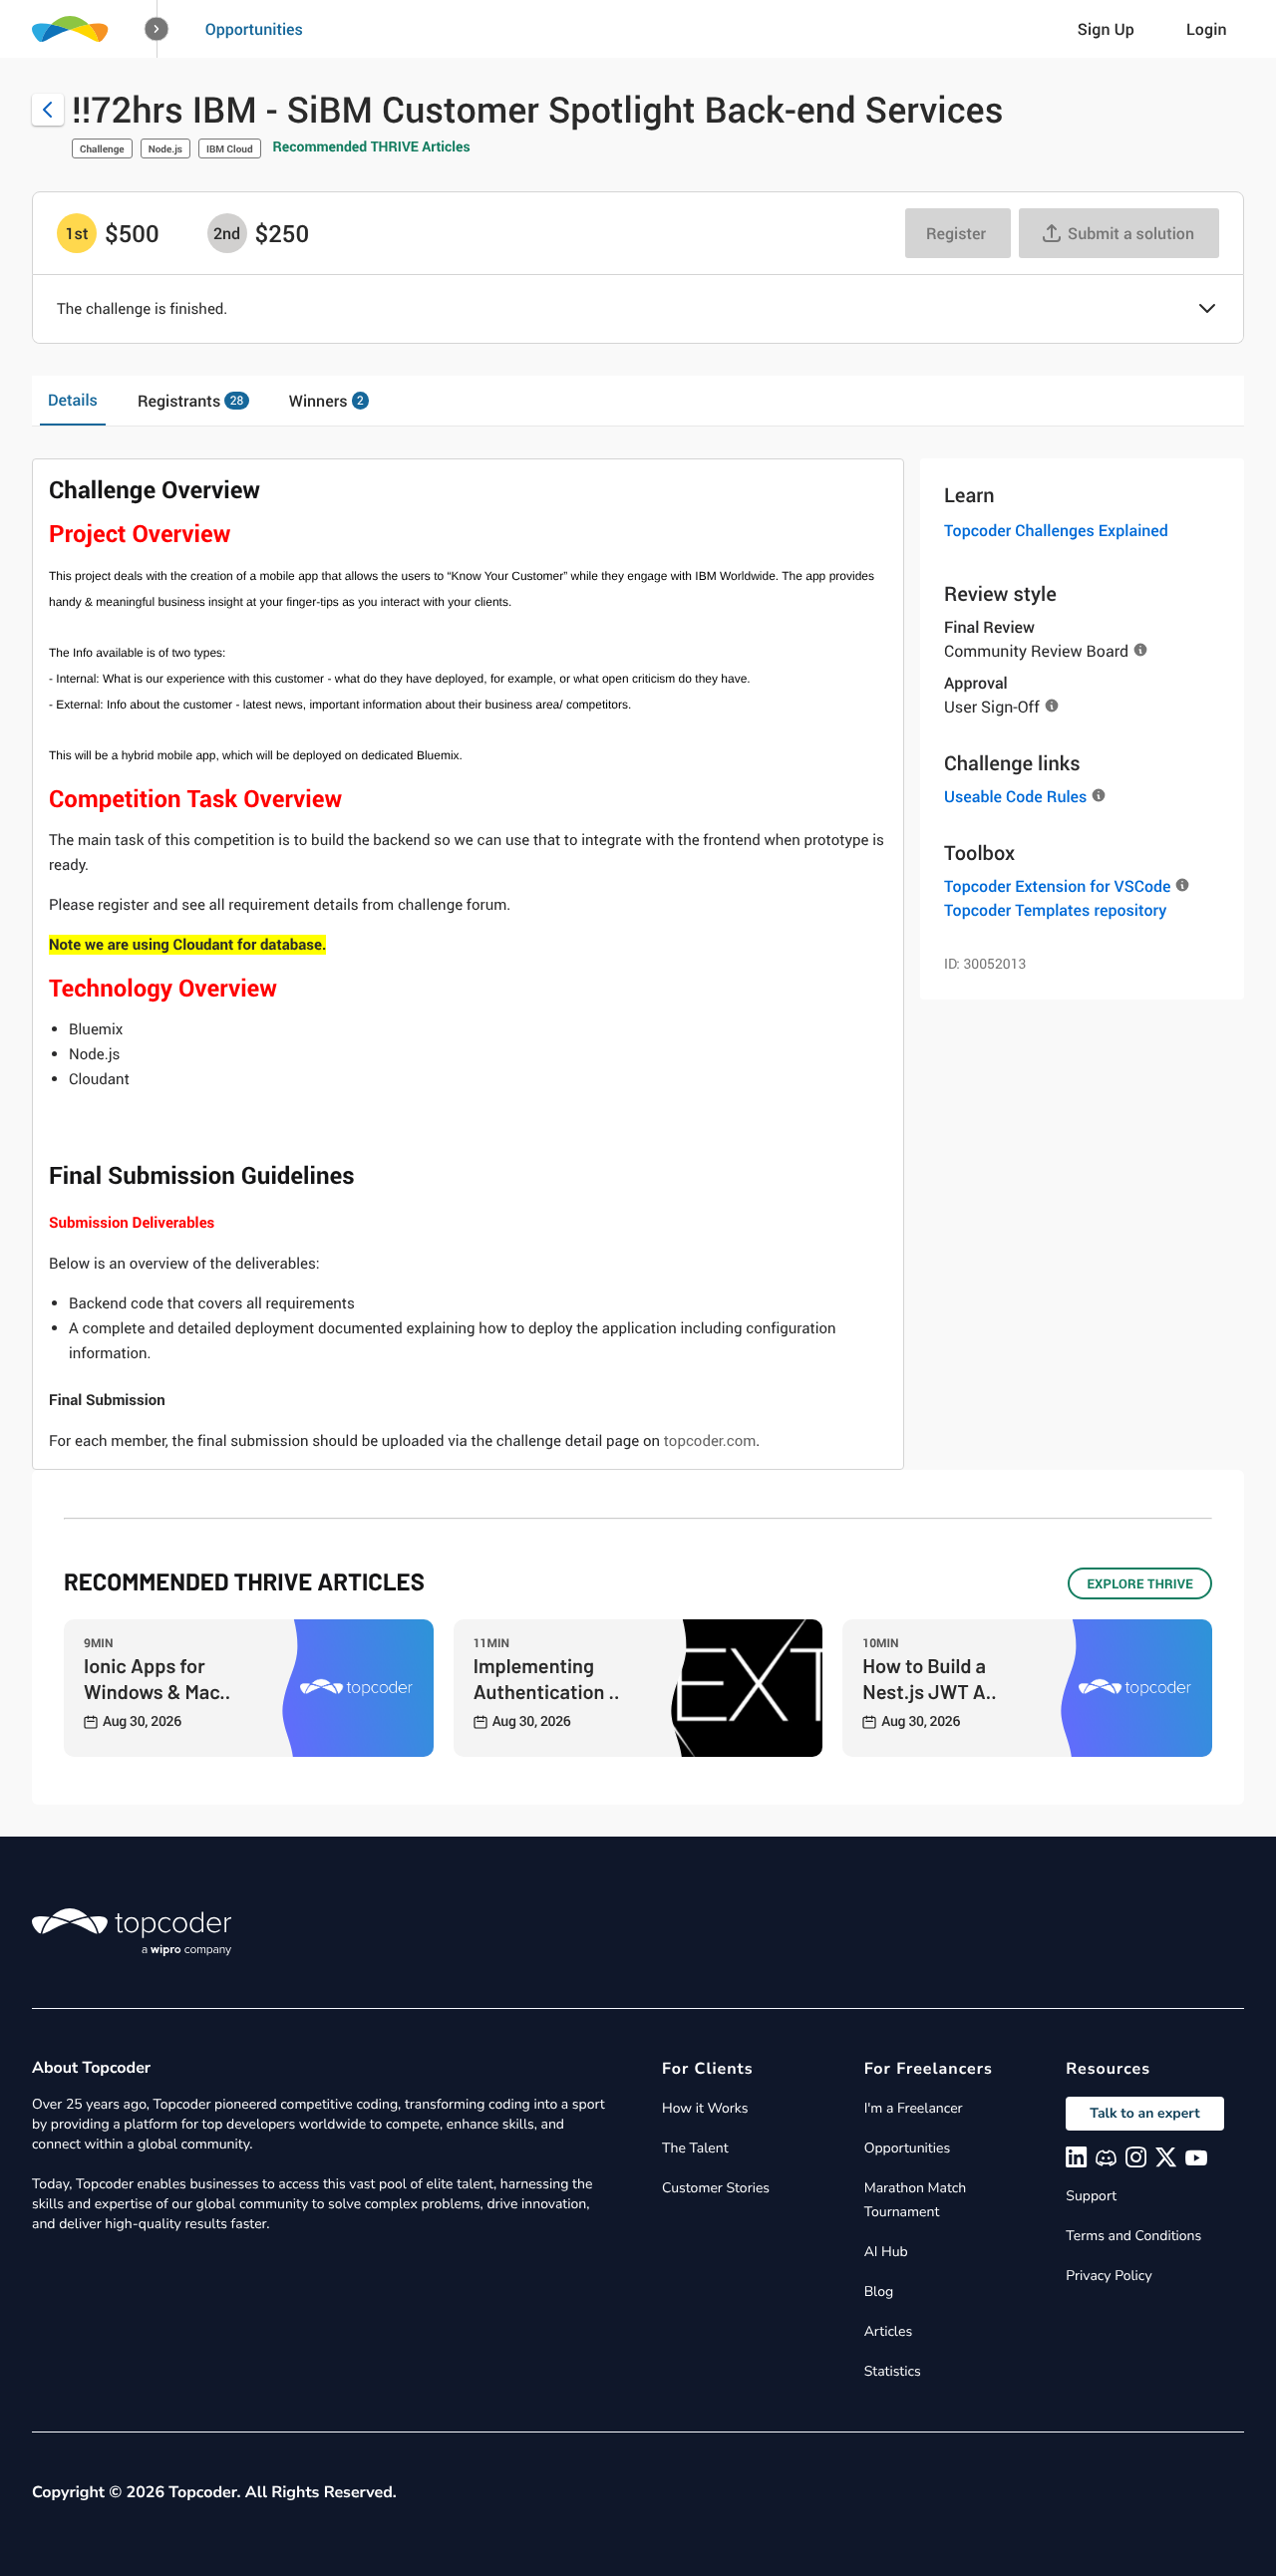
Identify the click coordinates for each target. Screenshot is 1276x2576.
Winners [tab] (326, 401)
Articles (888, 2331)
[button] (157, 29)
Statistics (893, 2371)
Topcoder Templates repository (1055, 910)
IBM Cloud (230, 148)
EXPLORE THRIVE (1140, 1583)
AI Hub (886, 2252)
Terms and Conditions (1133, 2236)
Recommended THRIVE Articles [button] (372, 147)
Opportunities (254, 29)
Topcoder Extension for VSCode (1057, 886)
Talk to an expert (1144, 2113)
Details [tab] (73, 400)
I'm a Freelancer (914, 2108)
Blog (879, 2291)
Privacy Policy (1109, 2276)
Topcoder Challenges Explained (1056, 530)
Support (1091, 2196)
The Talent (695, 2148)
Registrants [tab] (190, 401)
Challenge (102, 148)
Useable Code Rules (1015, 796)
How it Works (705, 2108)
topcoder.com (710, 1441)
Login (1207, 29)
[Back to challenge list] (48, 110)
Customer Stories (716, 2188)
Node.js (165, 148)
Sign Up (1106, 29)
